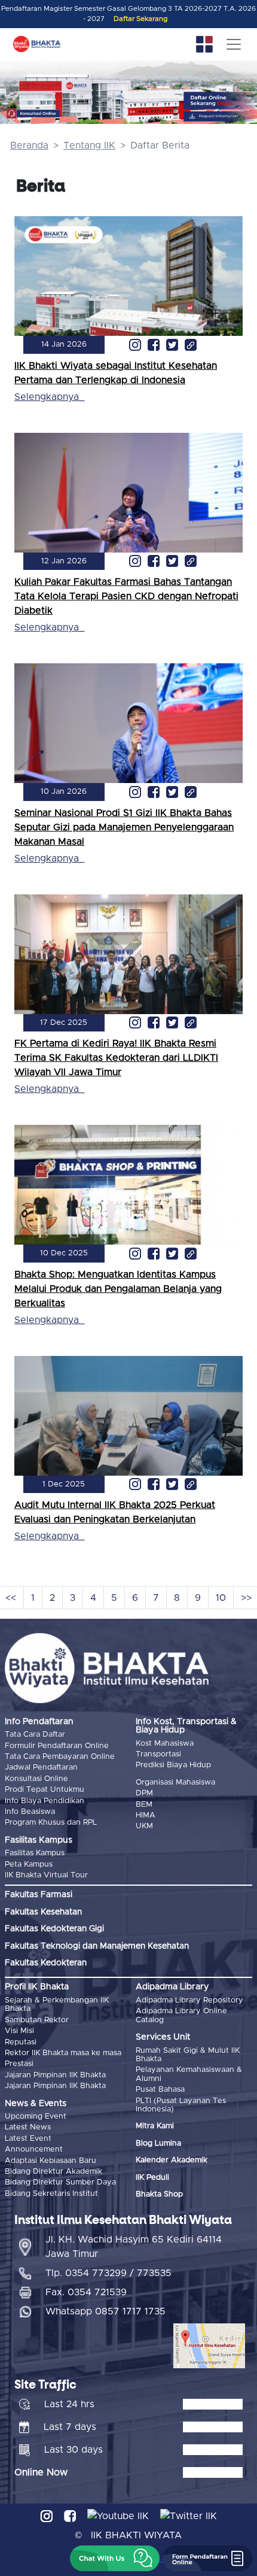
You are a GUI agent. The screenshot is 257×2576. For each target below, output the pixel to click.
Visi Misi (19, 2031)
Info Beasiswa (30, 1812)
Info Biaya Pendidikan (45, 1801)
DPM (144, 1793)
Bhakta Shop (159, 2194)
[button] (115, 2558)
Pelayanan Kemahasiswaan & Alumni (189, 2074)
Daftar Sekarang (140, 19)
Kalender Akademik (172, 2160)
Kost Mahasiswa (165, 1744)
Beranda (29, 145)
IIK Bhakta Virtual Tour (46, 1875)
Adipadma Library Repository (189, 2000)
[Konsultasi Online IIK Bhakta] (33, 113)
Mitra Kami (155, 2126)
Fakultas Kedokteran (46, 1963)
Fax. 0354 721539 (86, 2292)
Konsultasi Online (36, 1779)
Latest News (28, 2127)
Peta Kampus (29, 1865)
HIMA (146, 1815)
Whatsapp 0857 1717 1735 (105, 2311)
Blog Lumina (158, 2143)
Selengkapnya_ (49, 397)
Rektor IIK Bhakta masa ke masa (63, 2053)
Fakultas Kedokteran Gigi (54, 1929)
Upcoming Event (36, 2117)
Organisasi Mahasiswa (175, 1782)
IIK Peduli (152, 2178)
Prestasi (19, 2064)
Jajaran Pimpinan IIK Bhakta (55, 2075)
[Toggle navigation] (234, 44)
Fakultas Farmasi (39, 1895)
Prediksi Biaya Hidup (173, 1765)
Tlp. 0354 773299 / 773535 (108, 2273)
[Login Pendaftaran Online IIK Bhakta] (221, 116)
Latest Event (28, 2139)
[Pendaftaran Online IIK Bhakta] (221, 101)
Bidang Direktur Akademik (53, 2172)
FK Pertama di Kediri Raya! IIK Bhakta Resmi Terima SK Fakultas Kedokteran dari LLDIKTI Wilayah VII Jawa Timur (116, 1058)
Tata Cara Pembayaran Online (60, 1757)
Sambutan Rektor (37, 2020)
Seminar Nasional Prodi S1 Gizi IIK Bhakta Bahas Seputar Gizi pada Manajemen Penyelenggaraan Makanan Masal (124, 827)
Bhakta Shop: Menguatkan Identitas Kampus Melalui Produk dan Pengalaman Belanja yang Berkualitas (118, 1289)
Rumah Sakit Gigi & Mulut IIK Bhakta (188, 2055)
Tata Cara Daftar (35, 1735)
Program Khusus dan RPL (51, 1823)
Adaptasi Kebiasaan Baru (51, 2161)
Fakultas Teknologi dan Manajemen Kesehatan (97, 1946)
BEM (144, 1805)
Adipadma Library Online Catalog (181, 2015)
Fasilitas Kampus (35, 1853)
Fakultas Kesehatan (43, 1912)
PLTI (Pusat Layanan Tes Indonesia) (181, 2105)
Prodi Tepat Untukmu (45, 1790)
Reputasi (21, 2042)
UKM (144, 1826)
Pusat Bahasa (160, 2090)
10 (221, 1598)
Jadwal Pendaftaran (41, 1768)
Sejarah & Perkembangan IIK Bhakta (57, 2005)
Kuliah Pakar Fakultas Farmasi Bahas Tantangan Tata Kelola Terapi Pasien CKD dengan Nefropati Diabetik (126, 596)
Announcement (34, 2149)
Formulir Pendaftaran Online (57, 1746)
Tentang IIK (89, 145)
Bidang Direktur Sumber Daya (60, 2182)
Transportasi (158, 1754)
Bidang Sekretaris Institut (51, 2194)
